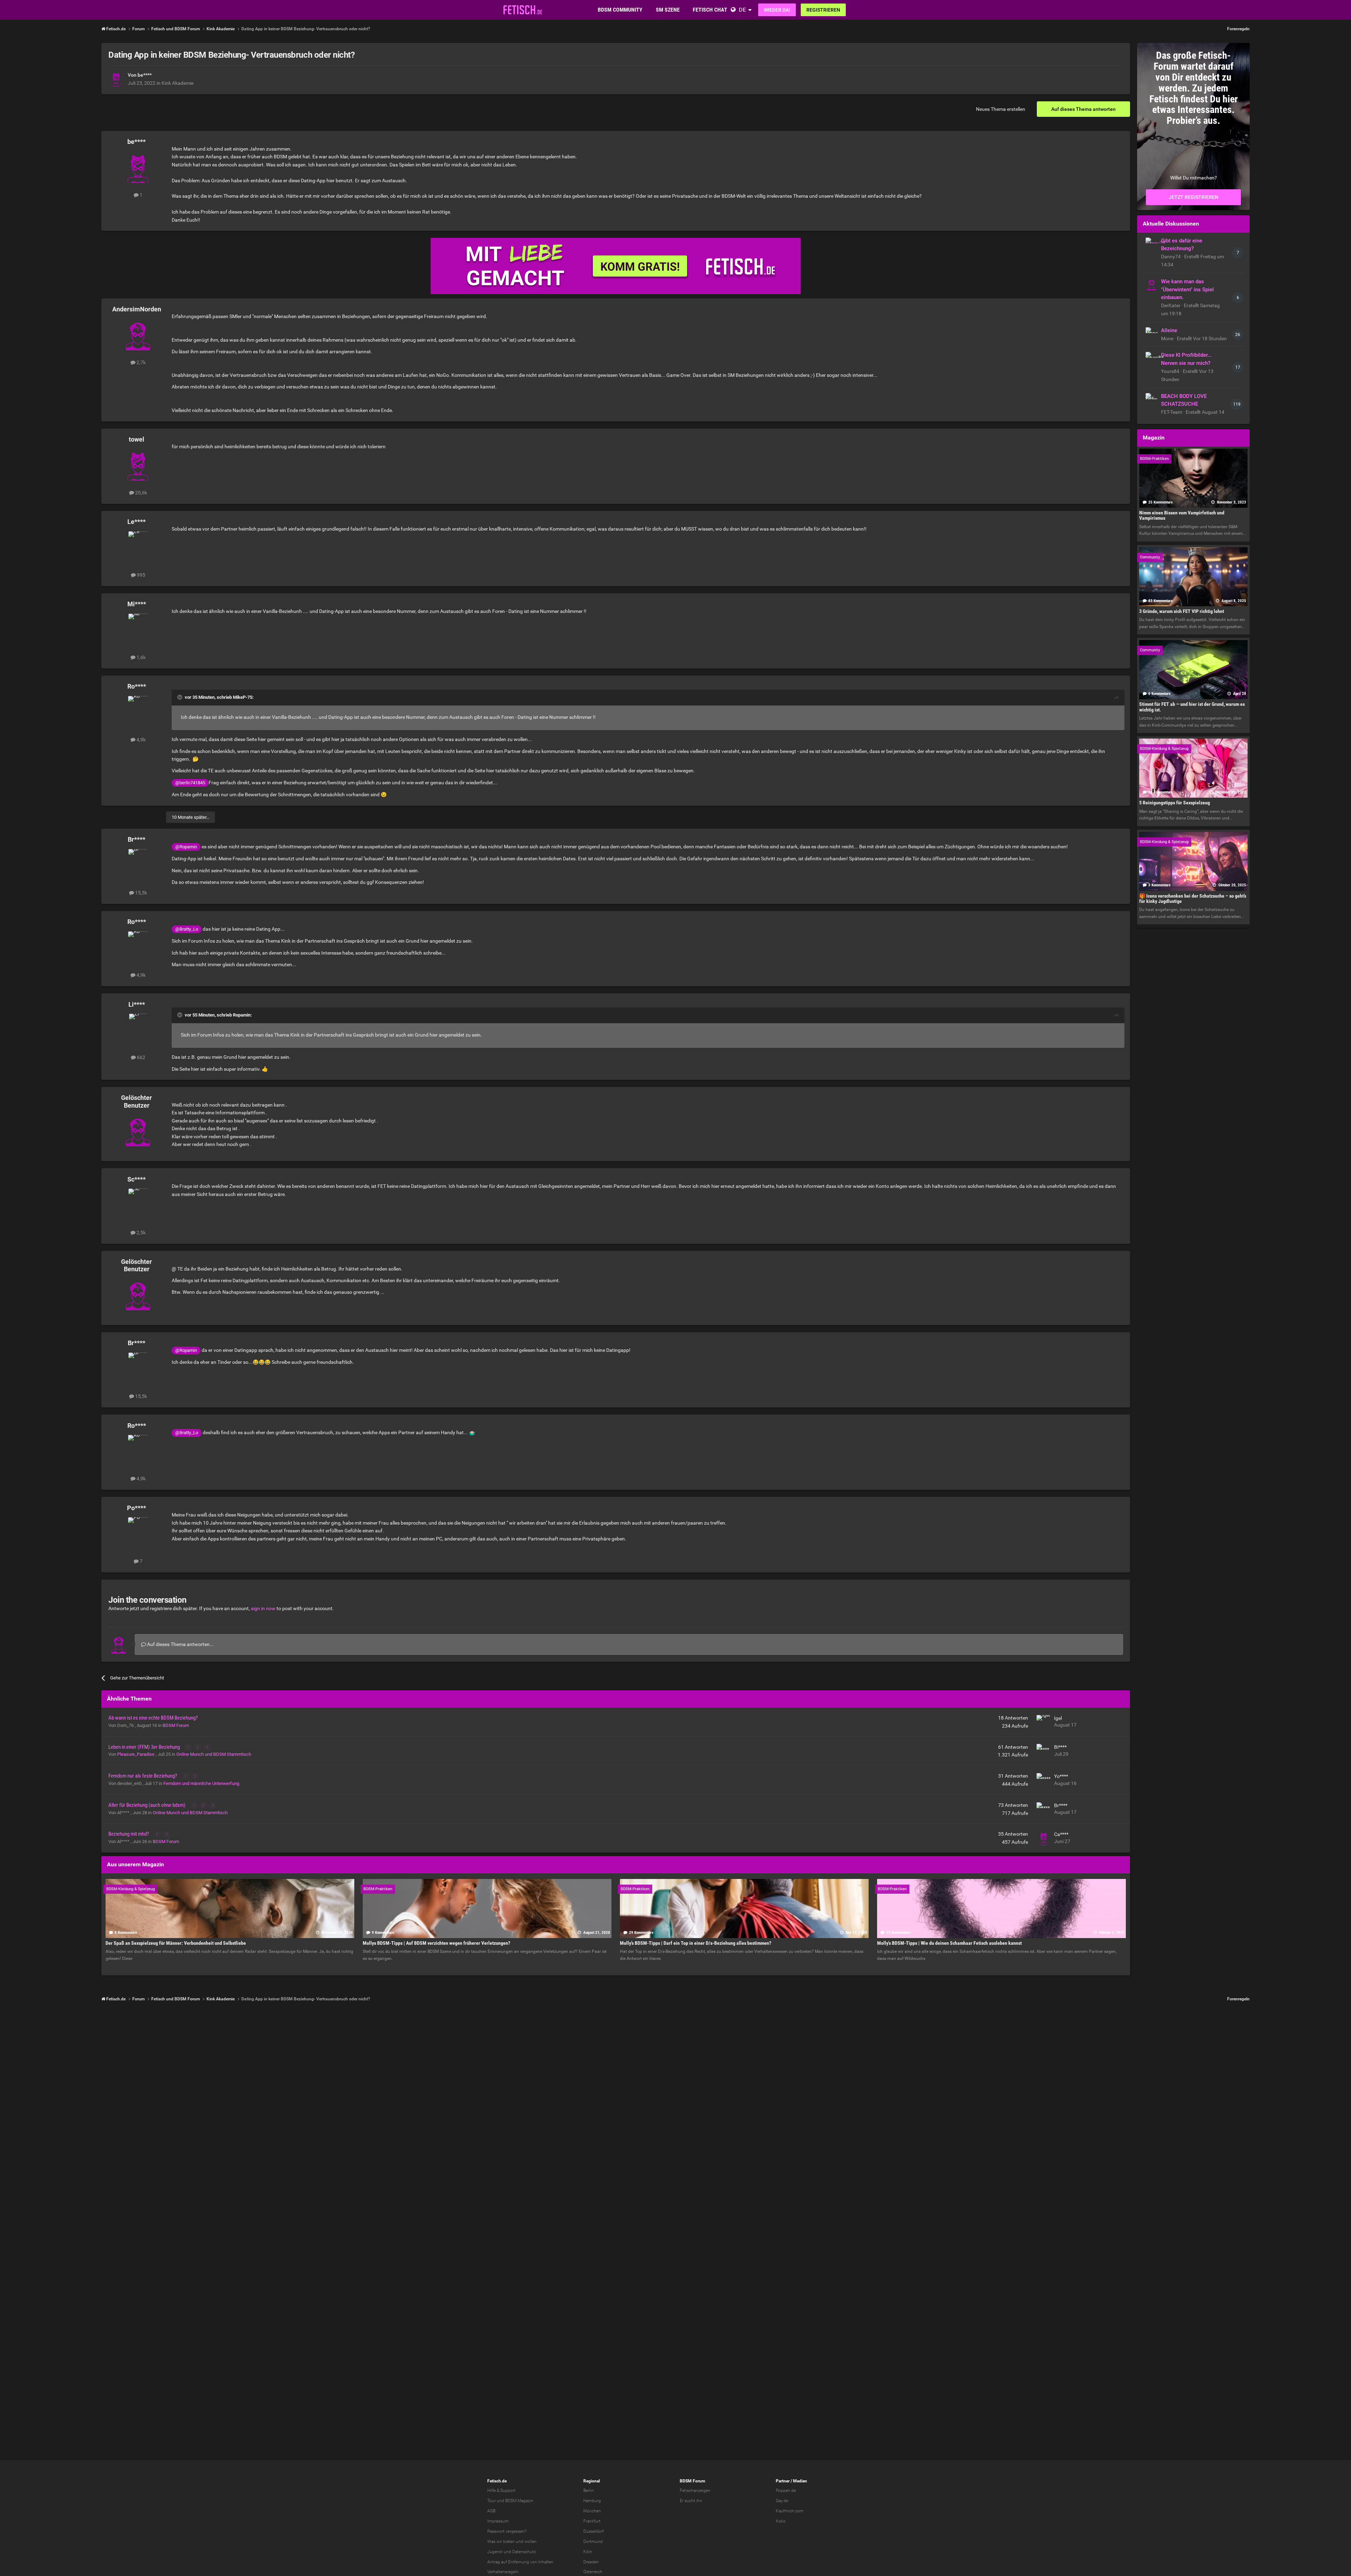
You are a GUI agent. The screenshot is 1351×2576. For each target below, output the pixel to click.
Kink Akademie (177, 83)
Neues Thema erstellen (1001, 109)
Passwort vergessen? (507, 2531)
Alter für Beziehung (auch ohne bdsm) (147, 1805)
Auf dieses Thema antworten (1083, 109)
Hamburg (592, 2501)
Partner (783, 2481)
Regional (592, 2481)
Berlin (589, 2490)
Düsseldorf (594, 2531)
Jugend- (495, 2552)
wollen (530, 2542)
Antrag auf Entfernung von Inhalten (520, 2562)
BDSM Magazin (519, 2501)
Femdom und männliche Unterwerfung (201, 1783)
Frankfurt (592, 2521)
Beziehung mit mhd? (129, 1834)
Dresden (591, 2562)
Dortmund (593, 2542)
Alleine (1169, 330)
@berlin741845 (190, 783)
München (592, 2511)
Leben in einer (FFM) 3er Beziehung (145, 1747)
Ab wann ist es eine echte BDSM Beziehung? (153, 1718)
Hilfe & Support (501, 2490)
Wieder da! (777, 10)
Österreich (593, 2572)
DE (742, 10)
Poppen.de (786, 2490)
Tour (491, 2501)
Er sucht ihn (691, 2501)
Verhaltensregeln (503, 2572)
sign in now (263, 1608)
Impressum (498, 2521)
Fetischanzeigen (695, 2490)
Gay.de (782, 2501)
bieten (509, 2542)
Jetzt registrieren (1194, 197)
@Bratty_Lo (187, 929)
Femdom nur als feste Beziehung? (143, 1776)
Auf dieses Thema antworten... (180, 1644)
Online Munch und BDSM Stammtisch (214, 1754)
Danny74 (1171, 257)
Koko (781, 2521)
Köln (588, 2552)
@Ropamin (186, 847)
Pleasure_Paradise (136, 1754)
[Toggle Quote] (180, 697)
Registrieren (823, 10)
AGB (491, 2511)
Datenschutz (524, 2552)
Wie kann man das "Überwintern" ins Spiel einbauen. (1187, 290)
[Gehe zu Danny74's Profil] (1152, 243)
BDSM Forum (176, 1725)
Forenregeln (1238, 29)
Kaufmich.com (790, 2511)
